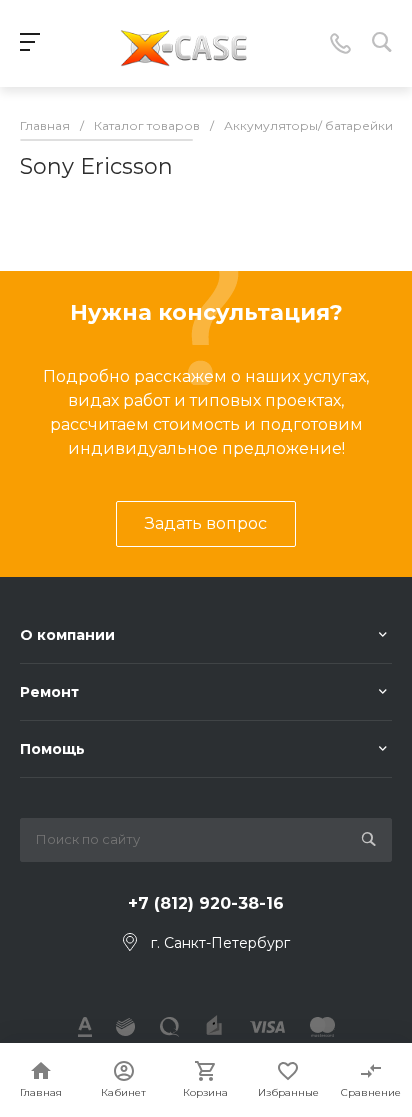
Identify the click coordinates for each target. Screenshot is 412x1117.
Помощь (52, 749)
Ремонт (49, 692)
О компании (67, 635)
